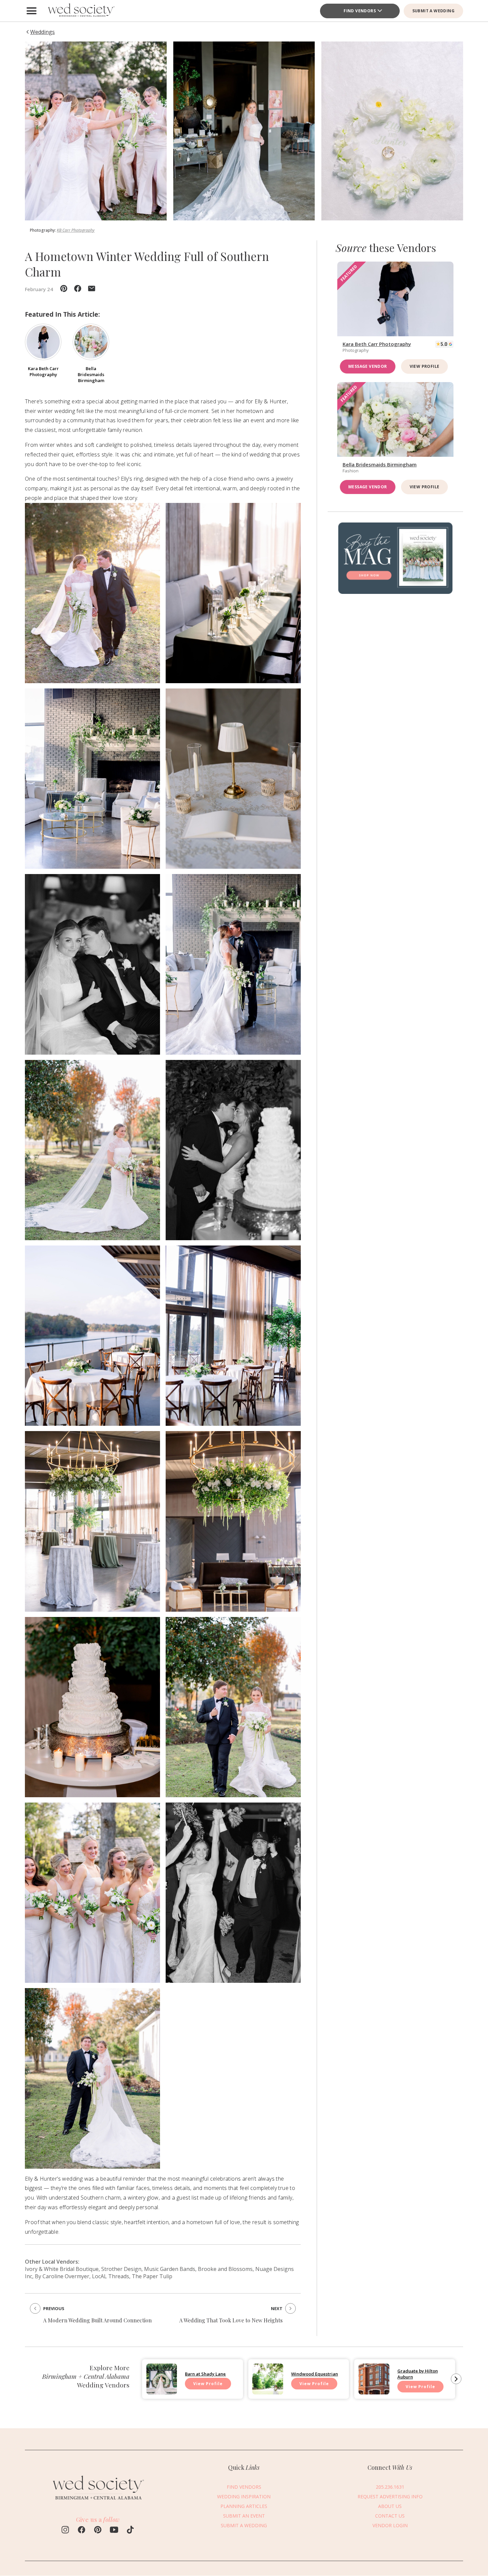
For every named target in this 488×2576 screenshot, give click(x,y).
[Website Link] (98, 2502)
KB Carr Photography (76, 230)
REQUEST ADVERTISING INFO (390, 2497)
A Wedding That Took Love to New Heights (231, 2320)
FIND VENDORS (244, 2487)
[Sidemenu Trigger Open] (32, 11)
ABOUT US (390, 2506)
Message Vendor (368, 366)
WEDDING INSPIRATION (244, 2497)
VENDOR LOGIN (390, 2526)
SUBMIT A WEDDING (433, 11)
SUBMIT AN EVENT (244, 2516)
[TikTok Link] (130, 2531)
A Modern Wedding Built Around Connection (97, 2320)
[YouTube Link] (114, 2531)
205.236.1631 (390, 2487)
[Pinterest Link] (98, 2531)
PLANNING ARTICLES (244, 2506)
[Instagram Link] (65, 2531)
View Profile (425, 366)
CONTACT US (390, 2516)
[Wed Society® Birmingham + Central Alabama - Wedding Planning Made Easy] (81, 11)
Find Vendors (360, 11)
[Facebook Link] (81, 2531)
